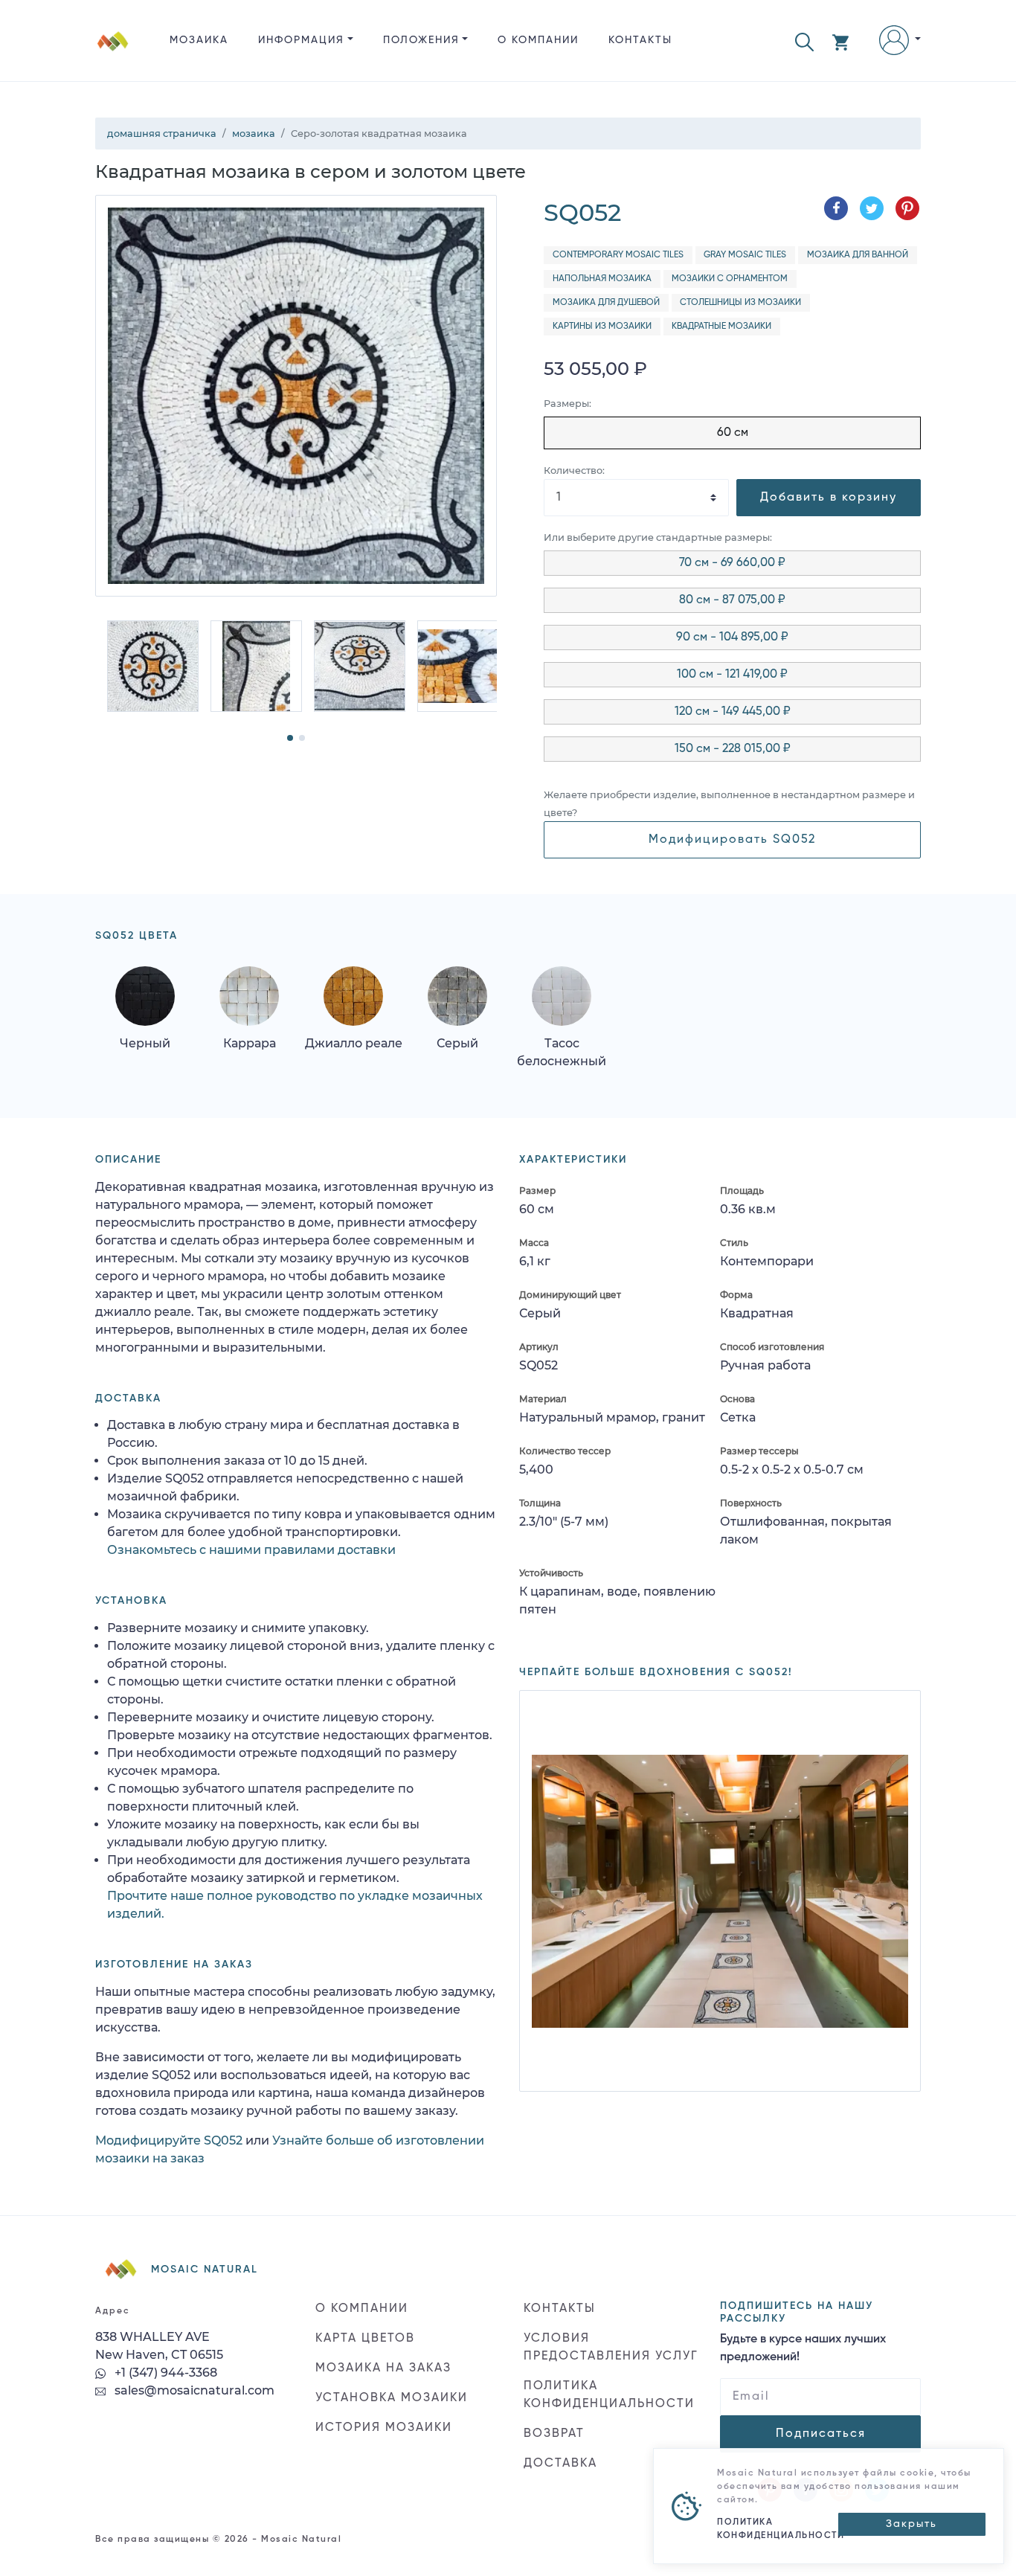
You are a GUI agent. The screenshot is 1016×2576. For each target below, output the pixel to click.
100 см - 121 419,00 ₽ (732, 675)
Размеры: (568, 404)
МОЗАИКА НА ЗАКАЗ (383, 2368)
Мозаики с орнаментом (730, 279)
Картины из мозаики (602, 327)
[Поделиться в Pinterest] (907, 208)
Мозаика (199, 40)
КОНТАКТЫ (640, 40)
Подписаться (821, 2434)
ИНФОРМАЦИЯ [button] (301, 40)
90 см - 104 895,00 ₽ (732, 637)
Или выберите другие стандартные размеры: (658, 537)
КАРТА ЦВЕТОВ (365, 2339)
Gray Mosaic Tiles (745, 255)
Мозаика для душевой (606, 303)
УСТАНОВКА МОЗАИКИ (392, 2398)
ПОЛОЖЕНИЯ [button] (421, 40)
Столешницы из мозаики (740, 303)
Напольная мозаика (602, 279)
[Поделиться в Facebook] (836, 208)
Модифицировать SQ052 (732, 840)
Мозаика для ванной (858, 255)
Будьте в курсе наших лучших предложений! (803, 2348)
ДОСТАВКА (560, 2464)
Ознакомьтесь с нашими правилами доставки (251, 1550)
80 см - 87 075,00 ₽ (732, 600)
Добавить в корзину (829, 498)
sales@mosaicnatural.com (193, 2390)
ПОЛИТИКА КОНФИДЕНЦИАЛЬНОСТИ (609, 2395)
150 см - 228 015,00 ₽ (733, 749)
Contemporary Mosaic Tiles (618, 255)
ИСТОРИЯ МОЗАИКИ (384, 2428)
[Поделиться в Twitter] (872, 208)
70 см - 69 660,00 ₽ (732, 563)
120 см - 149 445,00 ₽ (733, 712)
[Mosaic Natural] (113, 52)
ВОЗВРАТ (554, 2434)
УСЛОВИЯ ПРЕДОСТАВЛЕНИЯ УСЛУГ (611, 2348)
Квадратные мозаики (721, 327)
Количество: (574, 470)
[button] (804, 41)
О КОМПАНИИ (538, 40)
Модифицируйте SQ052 (169, 2140)
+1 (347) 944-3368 (164, 2373)
